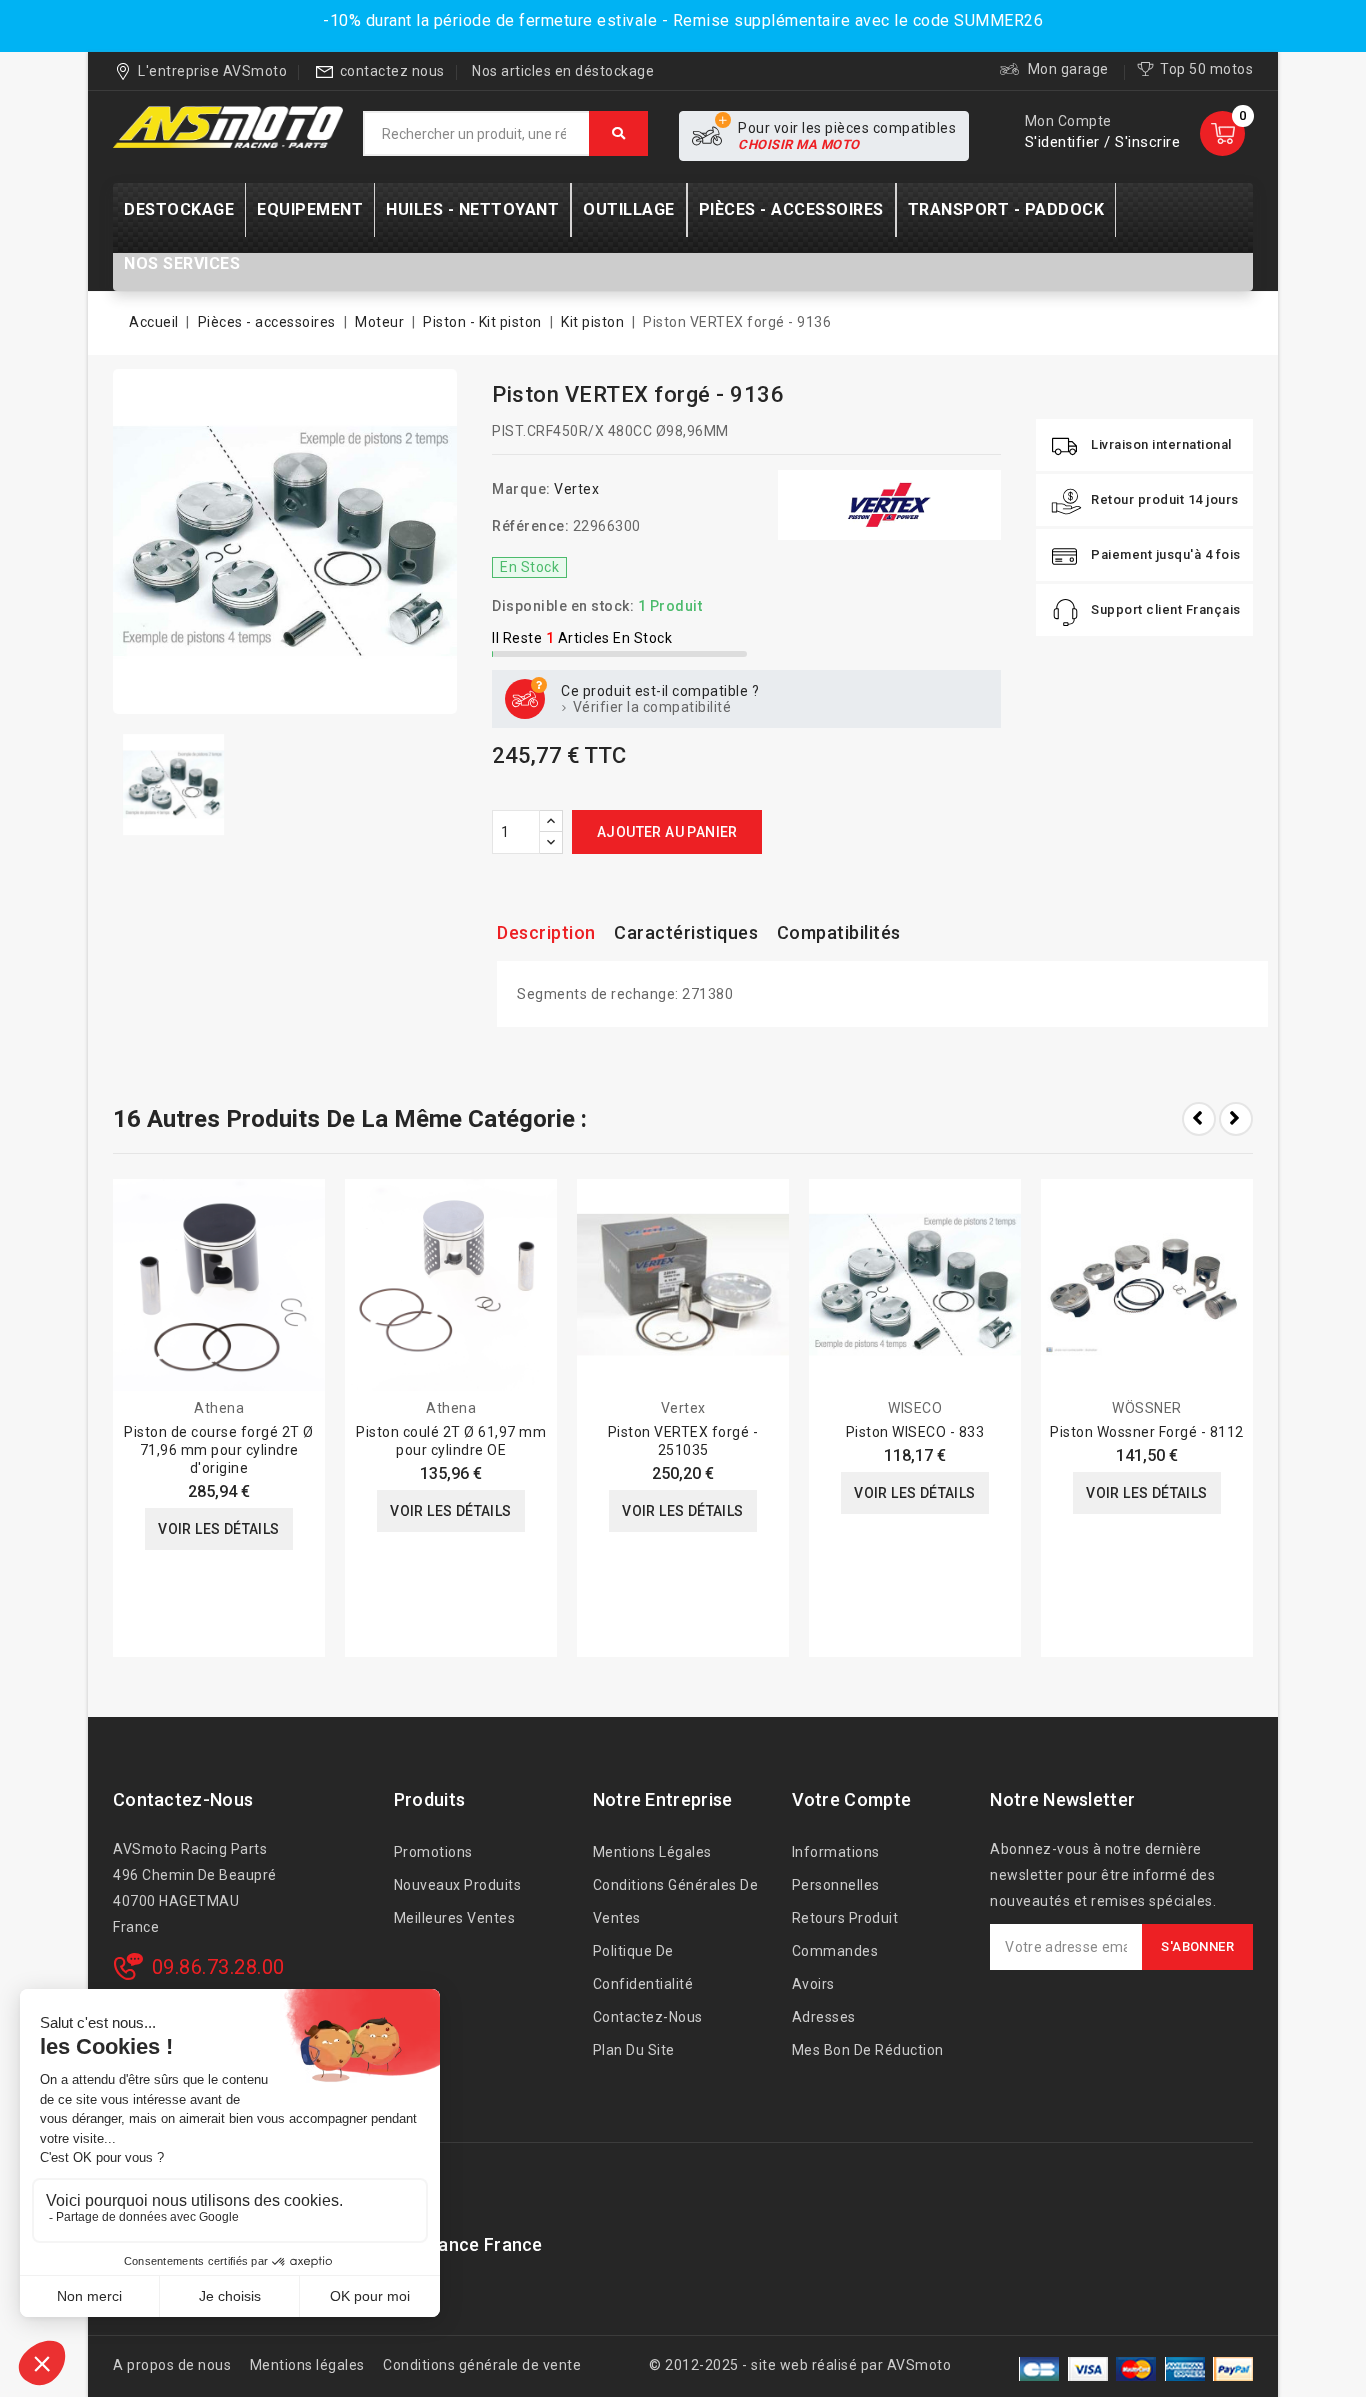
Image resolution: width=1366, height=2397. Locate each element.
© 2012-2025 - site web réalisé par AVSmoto (800, 2365)
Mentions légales (652, 1852)
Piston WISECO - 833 (915, 1432)
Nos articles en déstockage (563, 71)
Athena (219, 1408)
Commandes (835, 1951)
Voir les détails (218, 1529)
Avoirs (813, 1984)
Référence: (530, 526)
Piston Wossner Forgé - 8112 (1147, 1432)
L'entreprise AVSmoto (212, 71)
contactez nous (392, 71)
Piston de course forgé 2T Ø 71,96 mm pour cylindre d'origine (219, 1450)
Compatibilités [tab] (839, 932)
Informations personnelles (836, 1868)
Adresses (824, 2017)
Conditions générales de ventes (676, 1901)
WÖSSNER (1147, 1408)
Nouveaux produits (458, 1885)
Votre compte (852, 1799)
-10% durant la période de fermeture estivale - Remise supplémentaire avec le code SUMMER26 (683, 20)
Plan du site (634, 2050)
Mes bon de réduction (868, 2050)
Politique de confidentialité (643, 1967)
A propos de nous (172, 2365)
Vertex (576, 489)
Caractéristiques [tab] (686, 932)
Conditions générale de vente (482, 2365)
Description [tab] (546, 932)
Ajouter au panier (667, 832)
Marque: (521, 489)
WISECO (915, 1408)
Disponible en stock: (563, 606)
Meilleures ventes (455, 1918)
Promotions (433, 1852)
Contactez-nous (183, 1799)
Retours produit (845, 1918)
